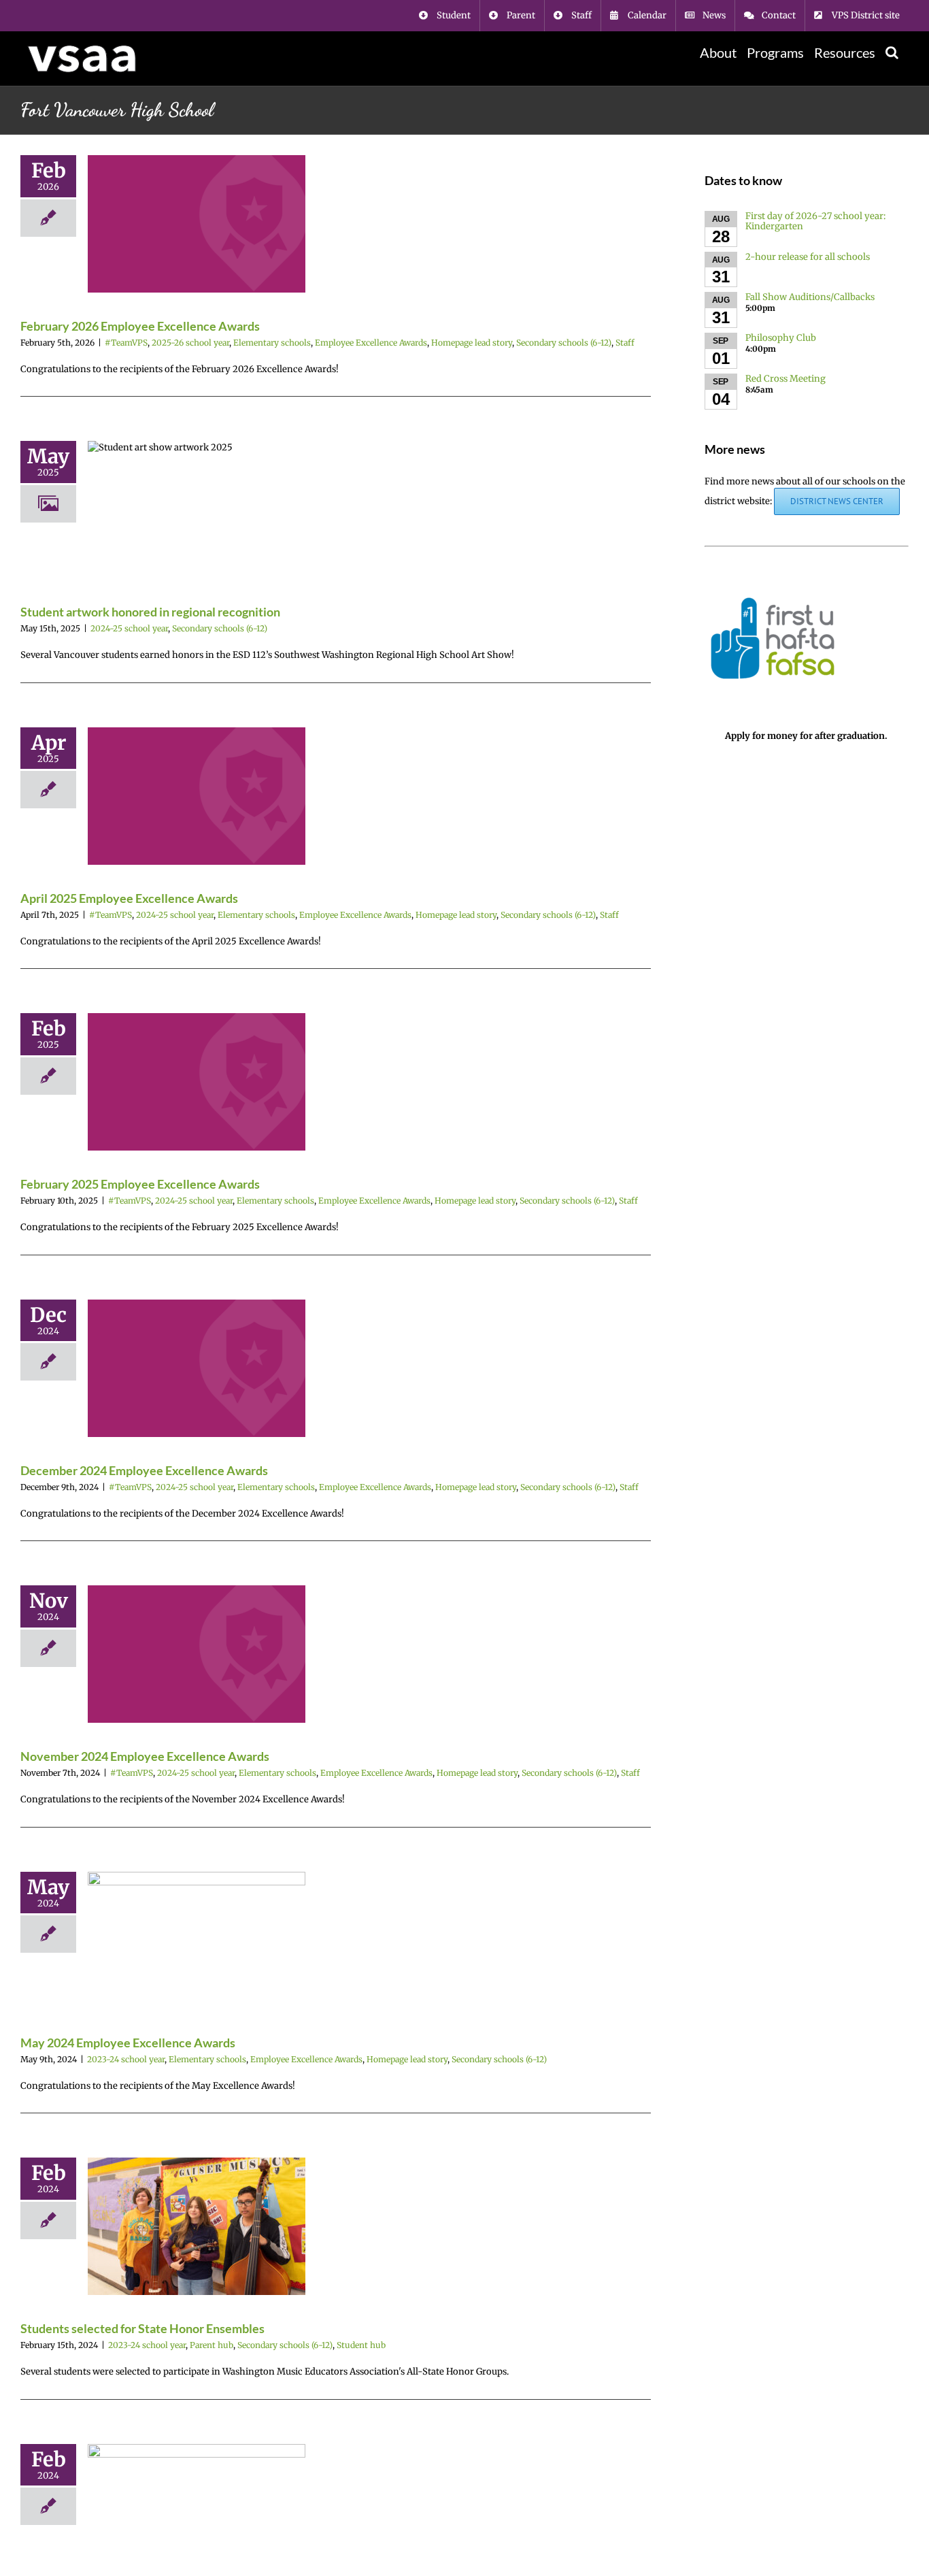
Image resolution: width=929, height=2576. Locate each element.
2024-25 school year (129, 628)
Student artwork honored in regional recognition (150, 612)
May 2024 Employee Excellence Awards (128, 2043)
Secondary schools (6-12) (564, 343)
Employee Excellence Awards (371, 343)
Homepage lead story (472, 343)
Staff (625, 343)
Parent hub (212, 2345)
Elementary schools (272, 343)
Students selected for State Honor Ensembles (142, 2328)
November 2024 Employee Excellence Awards (145, 1756)
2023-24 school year (126, 2059)
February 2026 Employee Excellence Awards (140, 326)
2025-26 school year (190, 343)
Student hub (361, 2345)
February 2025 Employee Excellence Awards (140, 1184)
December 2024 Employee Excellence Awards (144, 1470)
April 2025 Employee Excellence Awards (129, 898)
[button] (892, 52)
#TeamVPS (126, 343)
